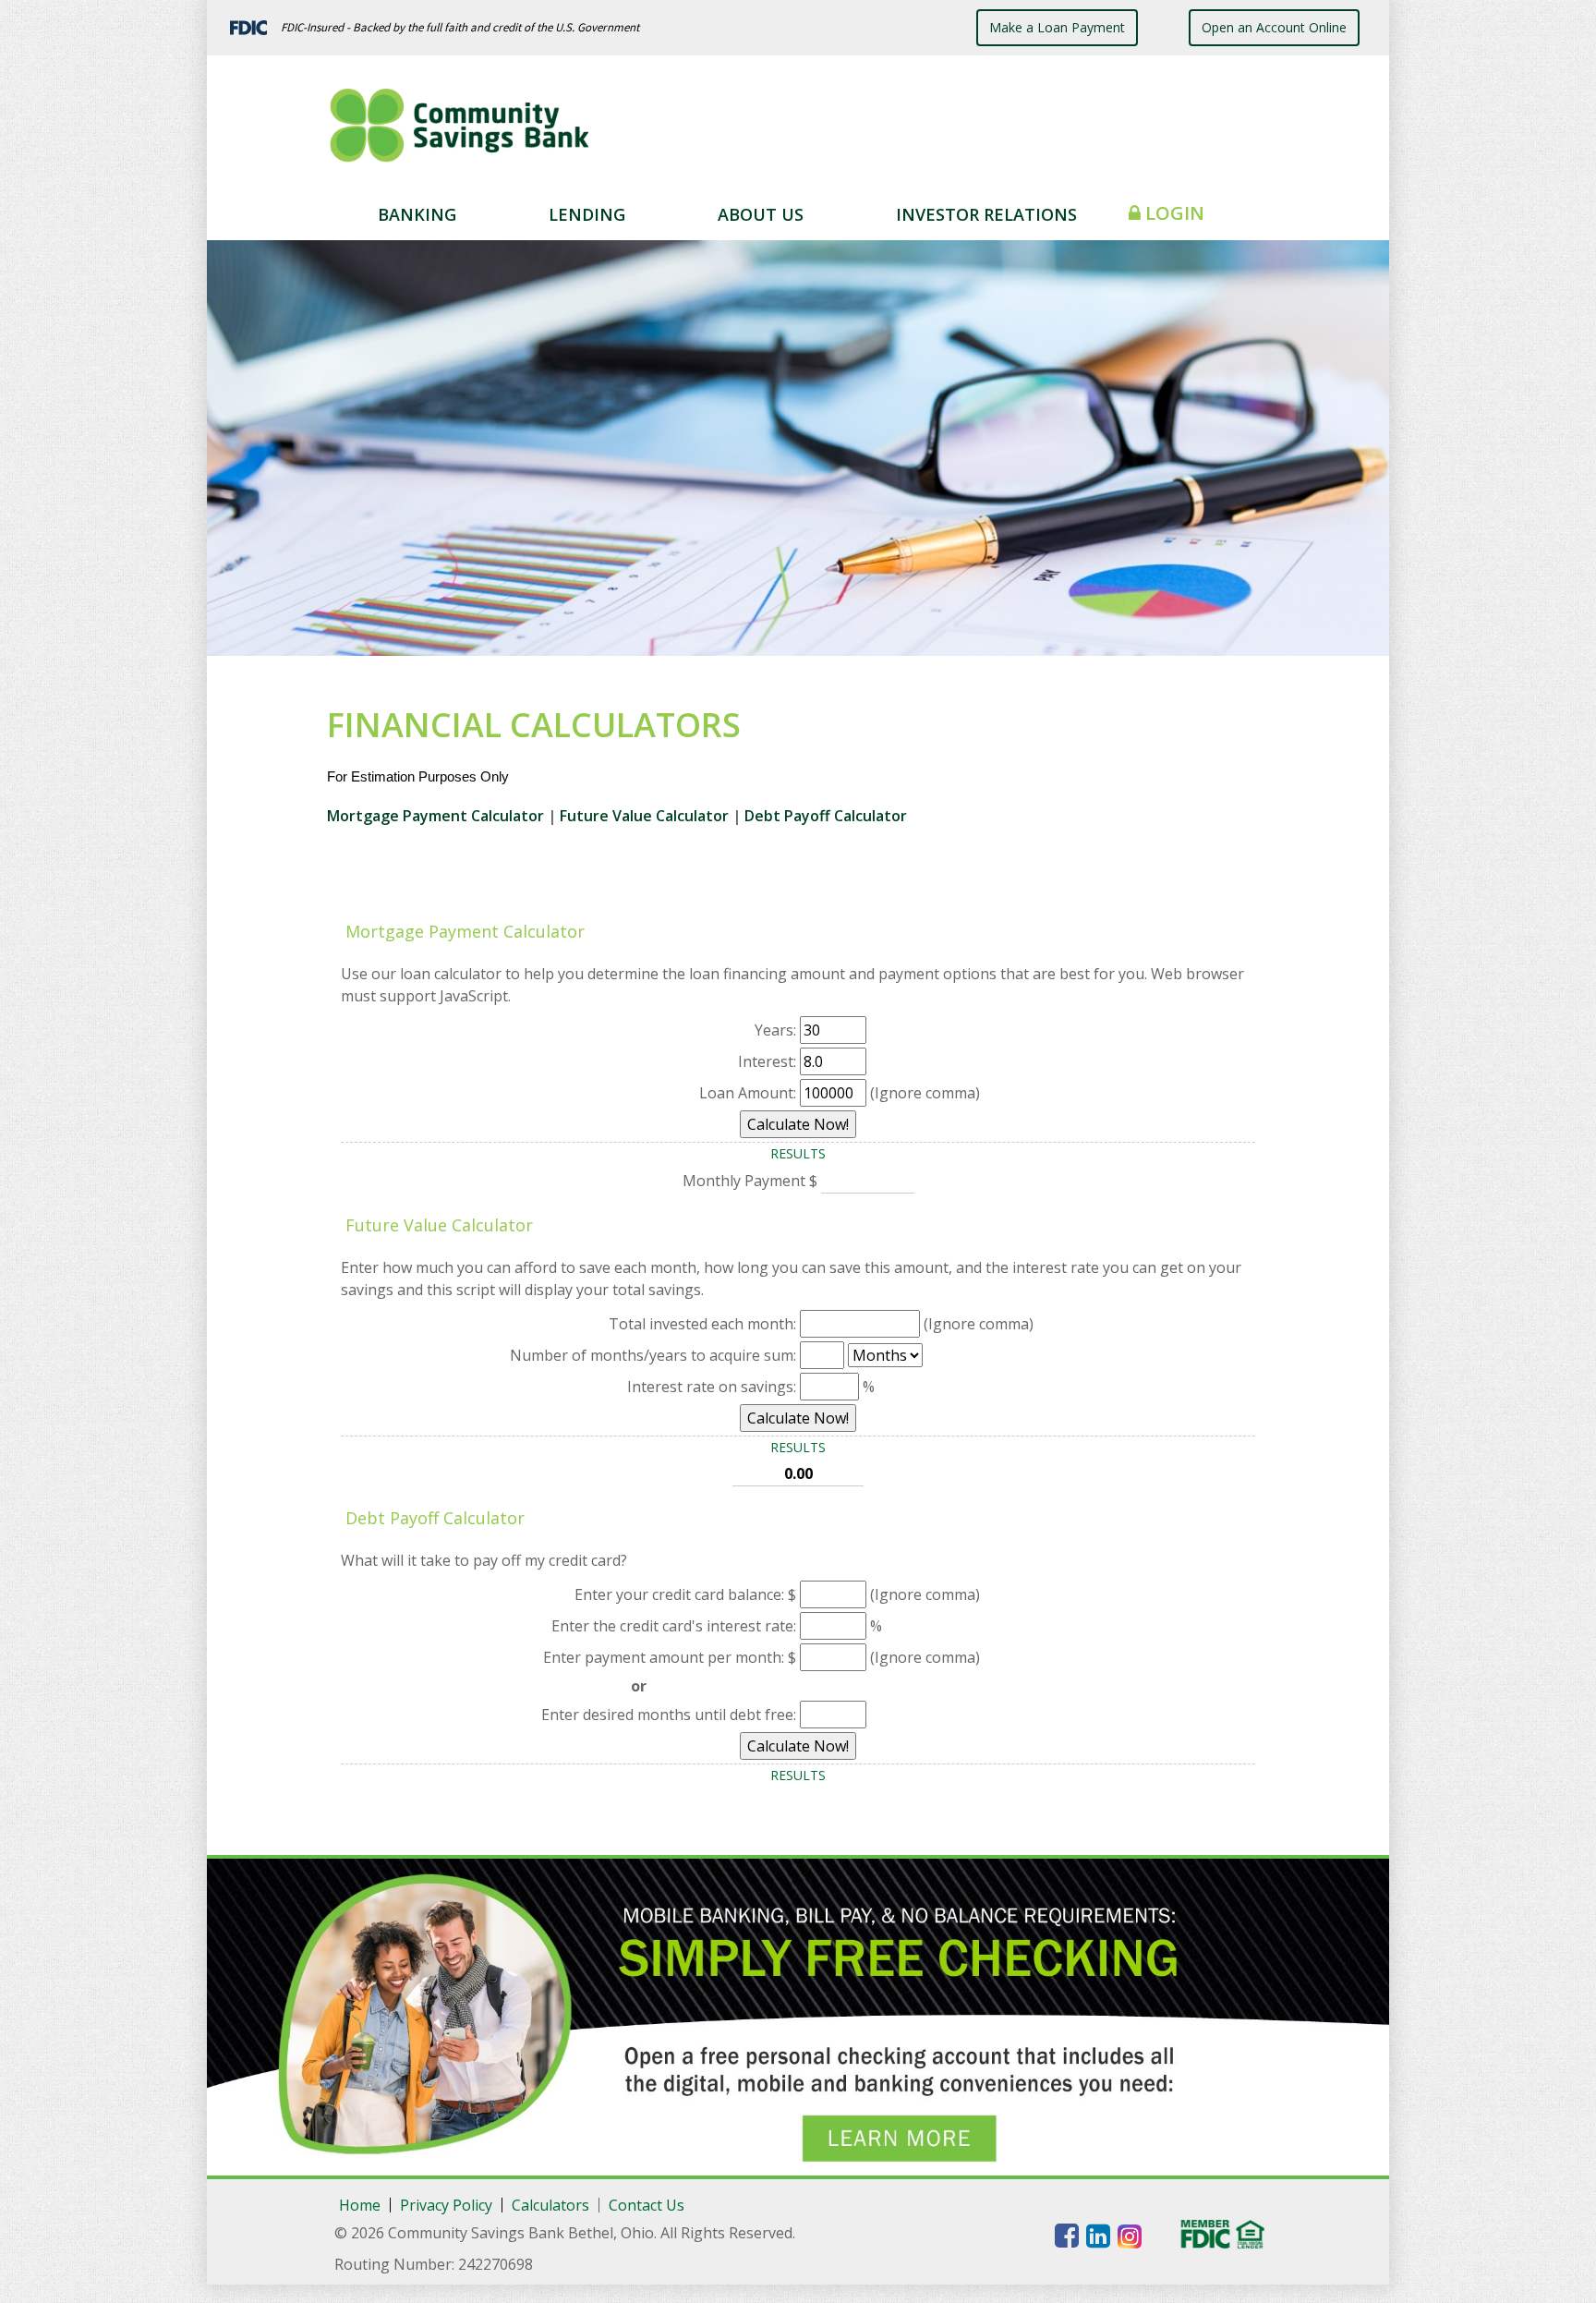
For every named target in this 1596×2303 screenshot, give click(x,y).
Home (360, 2205)
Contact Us (647, 2205)
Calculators (550, 2205)
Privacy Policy (446, 2205)
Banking (417, 214)
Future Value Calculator (644, 816)
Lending (587, 214)
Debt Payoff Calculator (826, 816)
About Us (761, 214)
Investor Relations (986, 214)
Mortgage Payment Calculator (437, 816)
